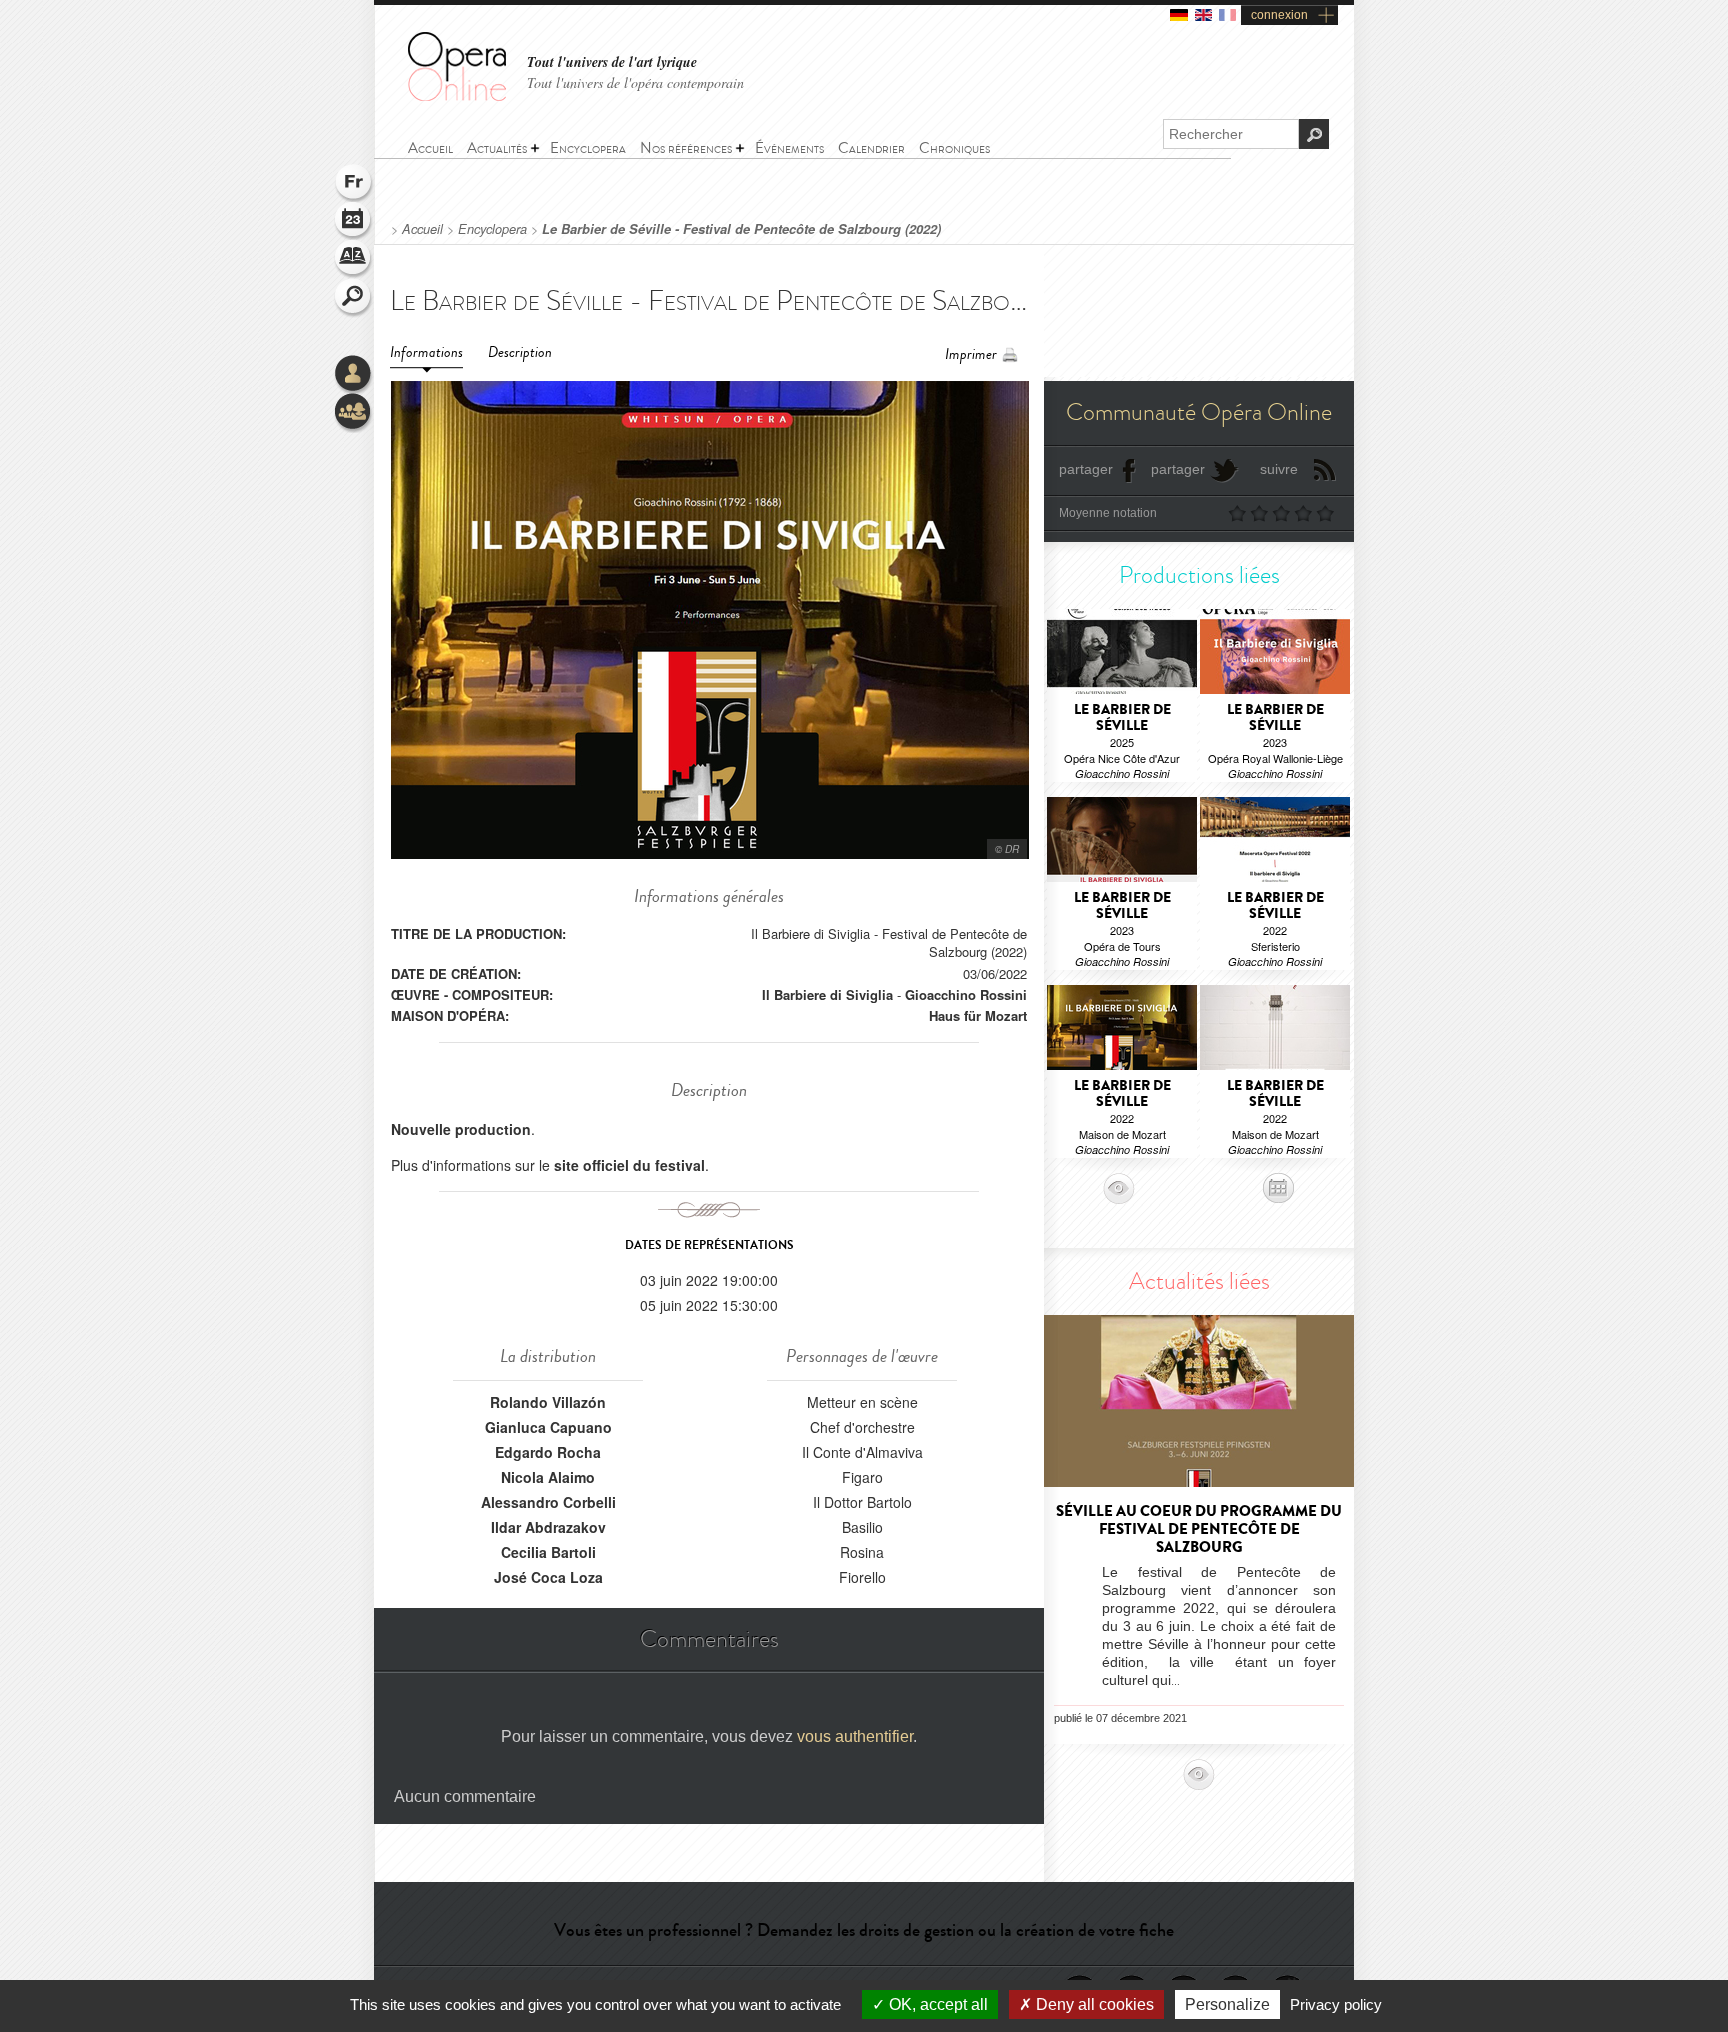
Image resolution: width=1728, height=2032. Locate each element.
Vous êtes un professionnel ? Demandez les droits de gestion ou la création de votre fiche (864, 1930)
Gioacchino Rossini (966, 994)
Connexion (354, 375)
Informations (426, 352)
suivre (1279, 469)
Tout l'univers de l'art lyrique (612, 62)
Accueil (422, 229)
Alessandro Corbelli (548, 1502)
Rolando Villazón (548, 1402)
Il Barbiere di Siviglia (827, 994)
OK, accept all (936, 2004)
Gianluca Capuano (548, 1427)
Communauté (354, 413)
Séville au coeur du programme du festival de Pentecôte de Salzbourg (1199, 1529)
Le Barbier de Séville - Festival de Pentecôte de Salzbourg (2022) (741, 229)
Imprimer (971, 354)
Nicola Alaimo (548, 1477)
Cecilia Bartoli (548, 1552)
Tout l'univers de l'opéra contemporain (635, 82)
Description (520, 352)
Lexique (354, 260)
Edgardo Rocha (548, 1452)
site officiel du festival (629, 1165)
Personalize (1227, 2004)
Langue (354, 184)
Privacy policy (1336, 2004)
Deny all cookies (1093, 2004)
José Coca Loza (548, 1577)
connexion (1279, 15)
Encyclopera (492, 229)
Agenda (354, 222)
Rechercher (354, 298)
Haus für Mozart (978, 1015)
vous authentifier (855, 1736)
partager (1086, 469)
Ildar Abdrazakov (548, 1527)
